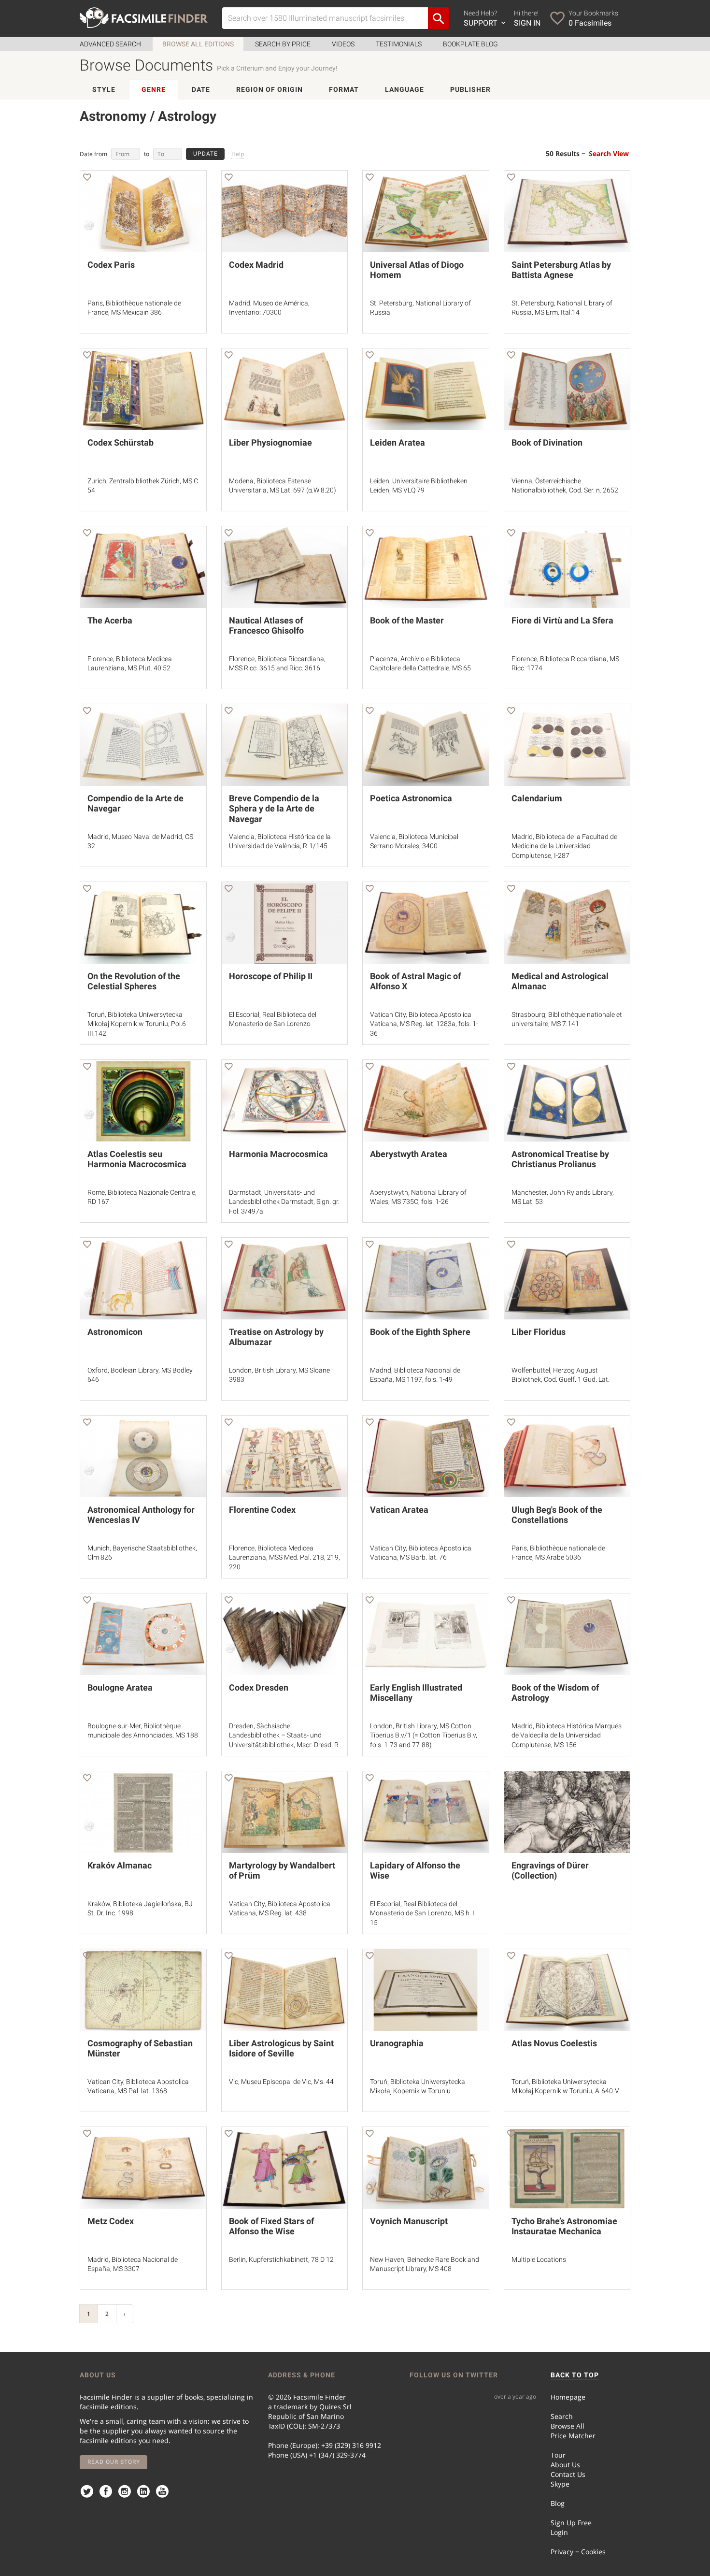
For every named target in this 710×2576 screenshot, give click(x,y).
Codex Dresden (259, 1687)
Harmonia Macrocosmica (278, 1154)
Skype (560, 2484)
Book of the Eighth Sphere (420, 1332)
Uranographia (397, 2043)
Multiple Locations (539, 2259)
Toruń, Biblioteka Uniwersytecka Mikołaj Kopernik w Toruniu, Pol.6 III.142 (137, 1024)
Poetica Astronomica (411, 798)
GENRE (154, 89)
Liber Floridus (539, 1332)
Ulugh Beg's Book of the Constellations (557, 1515)
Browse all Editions (198, 44)
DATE (201, 89)
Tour (558, 2455)
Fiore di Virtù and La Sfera (562, 620)
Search (562, 2416)
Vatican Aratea (399, 1510)
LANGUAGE (405, 89)
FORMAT (344, 89)
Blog (558, 2503)
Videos (343, 44)
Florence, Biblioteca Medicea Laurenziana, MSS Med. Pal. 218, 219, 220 (284, 1557)
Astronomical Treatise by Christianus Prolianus (560, 1159)
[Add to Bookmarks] (87, 179)
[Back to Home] (144, 18)
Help (238, 154)
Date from (93, 154)
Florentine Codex (262, 1510)
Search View (609, 153)
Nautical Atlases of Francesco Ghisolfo (266, 626)
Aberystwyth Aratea (409, 1154)
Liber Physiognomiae (270, 442)
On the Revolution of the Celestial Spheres (134, 981)
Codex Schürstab (121, 442)
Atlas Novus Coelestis (554, 2043)
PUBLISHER (470, 89)
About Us (565, 2465)
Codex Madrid (256, 265)
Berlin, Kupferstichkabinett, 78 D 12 (281, 2259)
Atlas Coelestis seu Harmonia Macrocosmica (137, 1159)
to (147, 154)
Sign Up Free (571, 2523)
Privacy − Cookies (578, 2552)
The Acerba (110, 620)
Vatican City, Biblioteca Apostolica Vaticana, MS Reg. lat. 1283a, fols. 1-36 (424, 1024)
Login (559, 2532)
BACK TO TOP (575, 2375)
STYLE (104, 89)
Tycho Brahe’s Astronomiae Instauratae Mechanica (564, 2226)
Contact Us (568, 2474)
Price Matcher (573, 2436)
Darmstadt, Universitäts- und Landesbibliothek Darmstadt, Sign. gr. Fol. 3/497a (284, 1202)
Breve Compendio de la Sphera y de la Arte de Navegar (274, 809)
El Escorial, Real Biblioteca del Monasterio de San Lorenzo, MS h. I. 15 (423, 1913)
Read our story (114, 2462)
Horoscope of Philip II (271, 976)
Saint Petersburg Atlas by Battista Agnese (561, 270)
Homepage (568, 2397)
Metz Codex (111, 2221)
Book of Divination (547, 442)
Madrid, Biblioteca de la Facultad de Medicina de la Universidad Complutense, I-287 (564, 846)
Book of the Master (407, 620)
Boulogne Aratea (120, 1687)
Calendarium (537, 798)
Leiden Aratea (398, 442)
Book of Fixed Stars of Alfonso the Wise (271, 2226)
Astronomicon (115, 1332)
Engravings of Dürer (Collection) (550, 1871)
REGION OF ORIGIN (270, 89)
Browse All (568, 2426)
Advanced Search (110, 44)
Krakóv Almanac (120, 1865)
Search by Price (283, 44)
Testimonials (399, 44)
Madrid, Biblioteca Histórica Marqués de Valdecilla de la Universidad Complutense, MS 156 (567, 1735)
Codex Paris (111, 265)
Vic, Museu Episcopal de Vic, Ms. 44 (281, 2082)
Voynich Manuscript (409, 2221)
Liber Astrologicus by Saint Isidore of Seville (281, 2048)
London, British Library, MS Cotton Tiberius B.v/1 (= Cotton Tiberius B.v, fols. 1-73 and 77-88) (424, 1735)
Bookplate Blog (470, 44)
